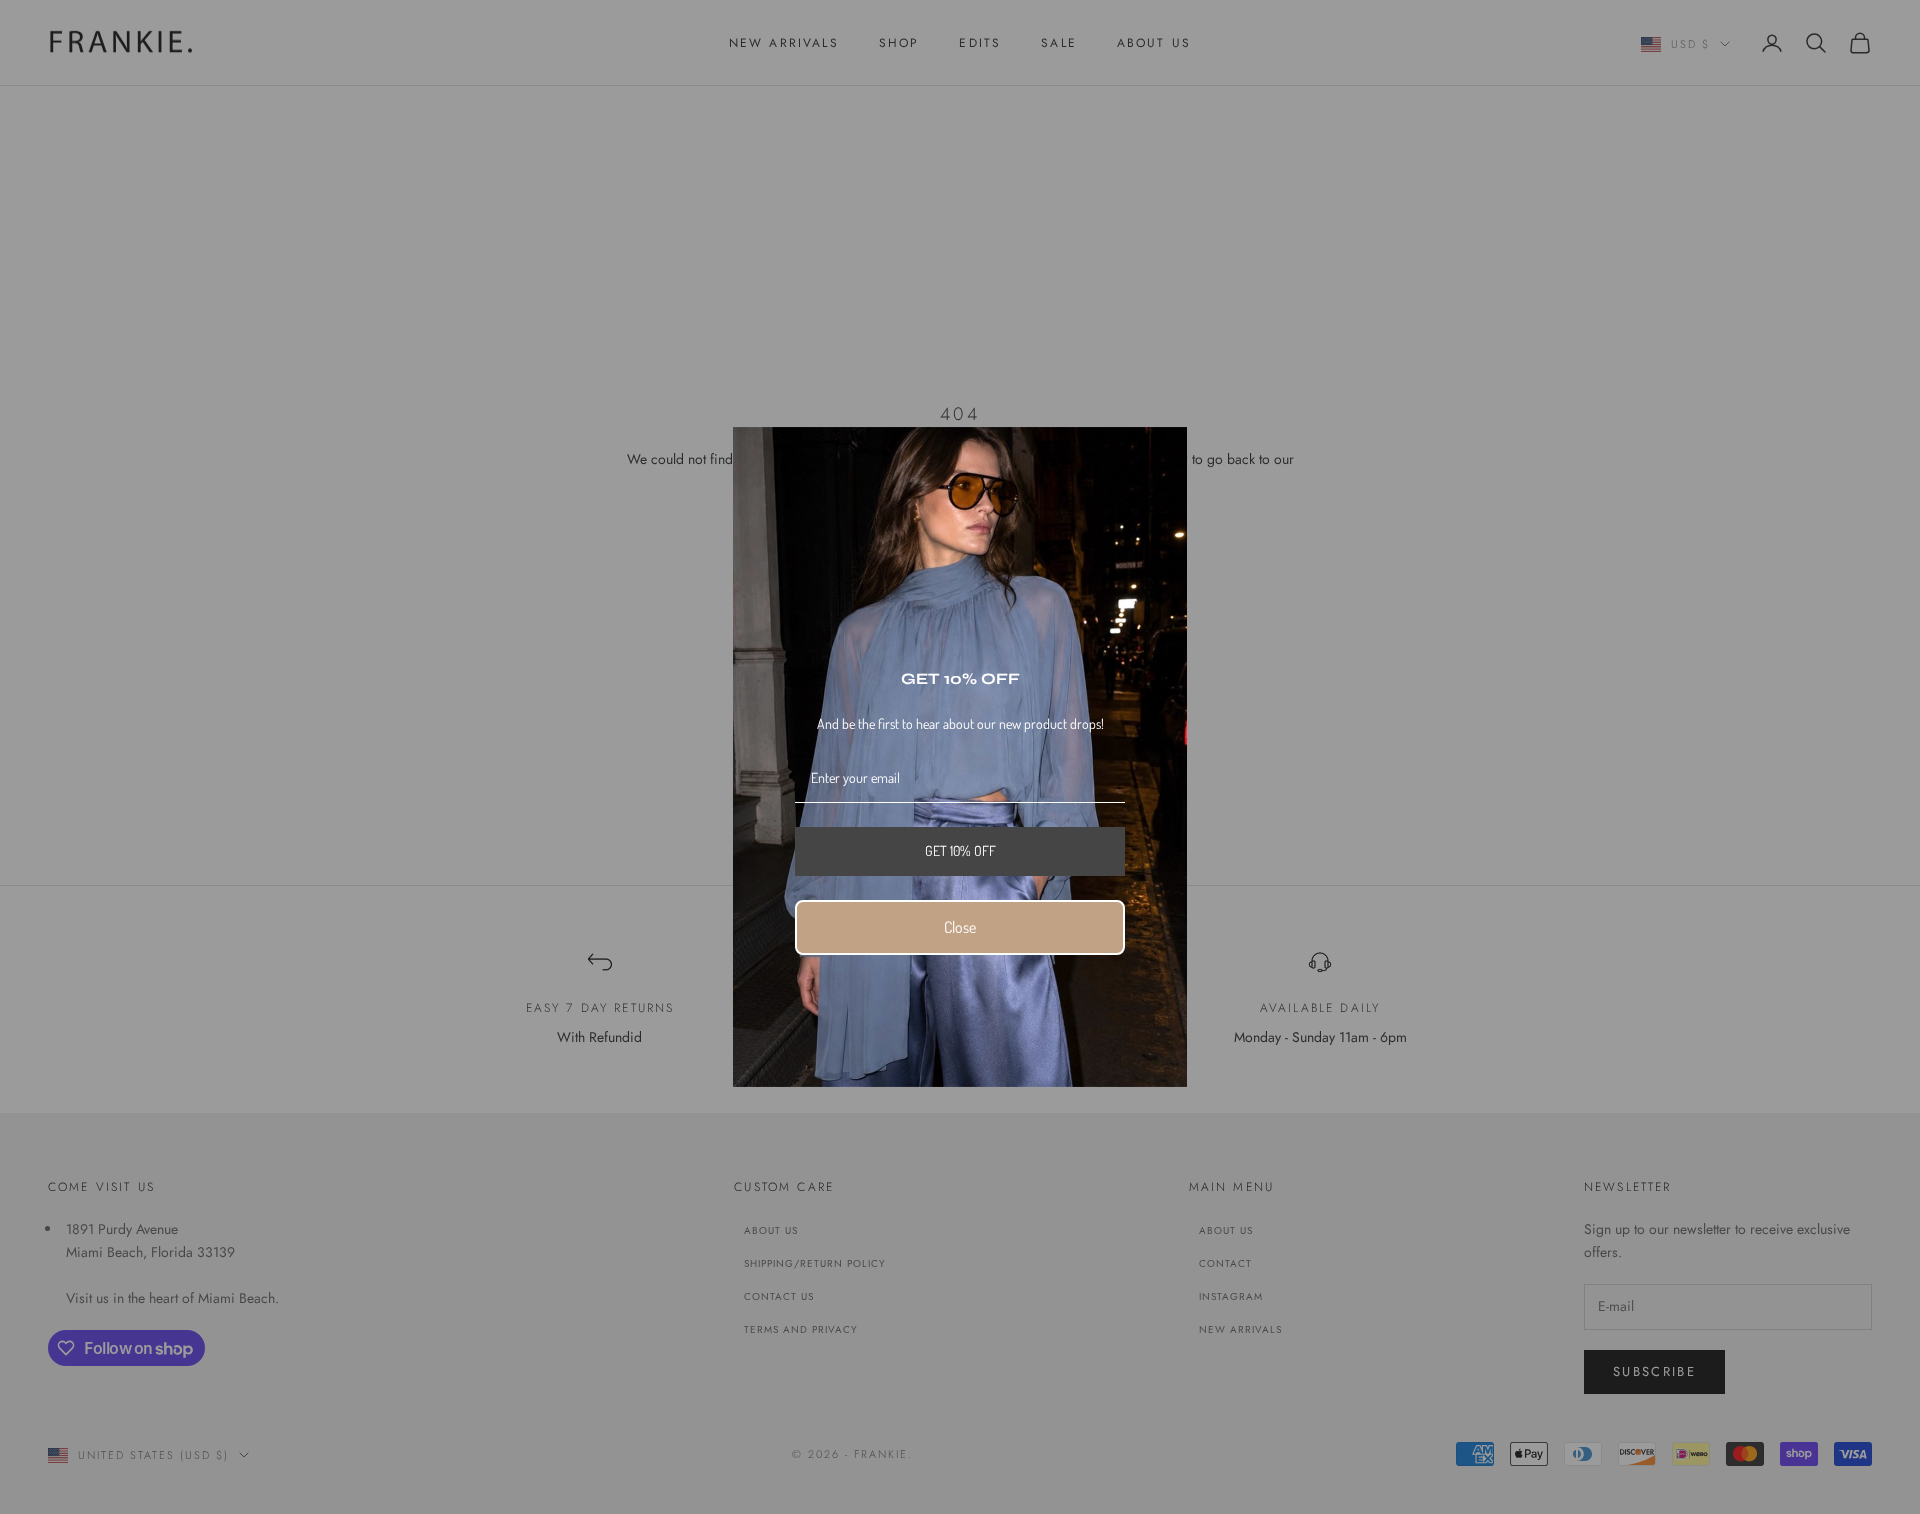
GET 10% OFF (960, 850)
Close (960, 927)
